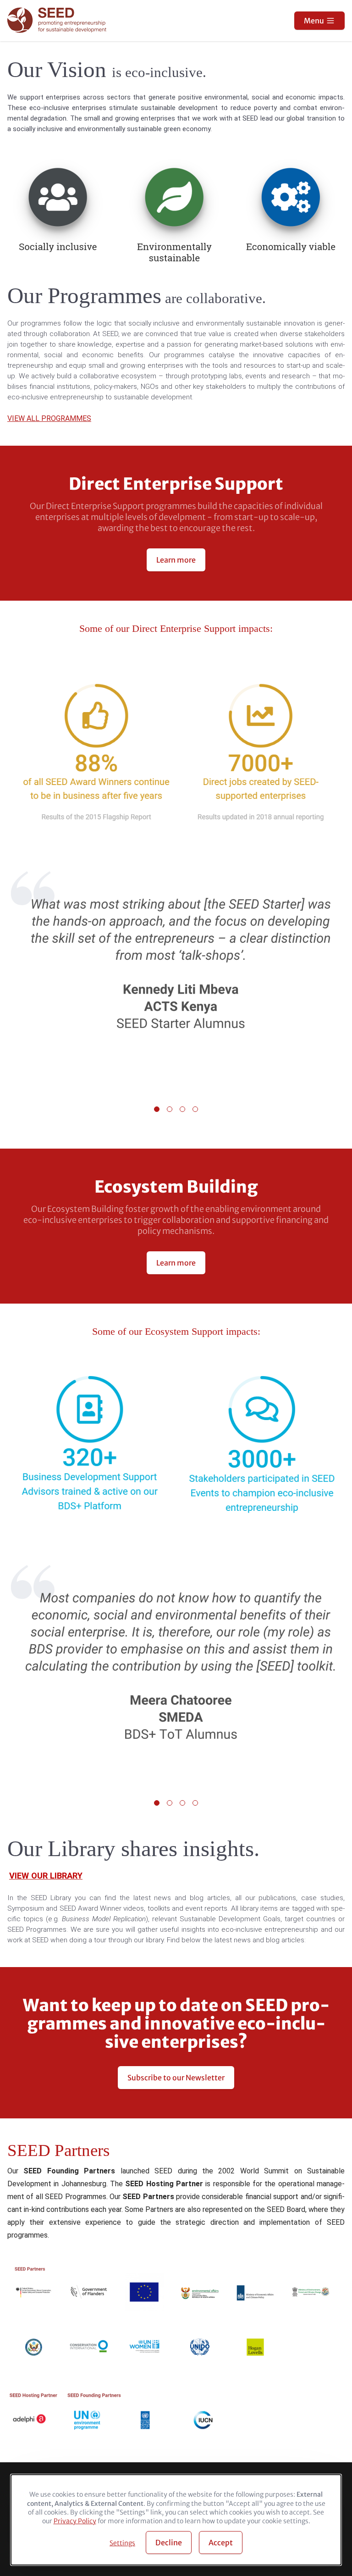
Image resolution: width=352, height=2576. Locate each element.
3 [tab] (182, 1109)
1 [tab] (157, 1109)
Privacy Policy (75, 2521)
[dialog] (176, 2520)
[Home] (58, 21)
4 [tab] (195, 1109)
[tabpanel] (176, 977)
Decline (169, 2543)
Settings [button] (122, 2543)
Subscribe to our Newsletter (176, 2078)
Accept (221, 2543)
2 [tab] (170, 1109)
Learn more (176, 560)
